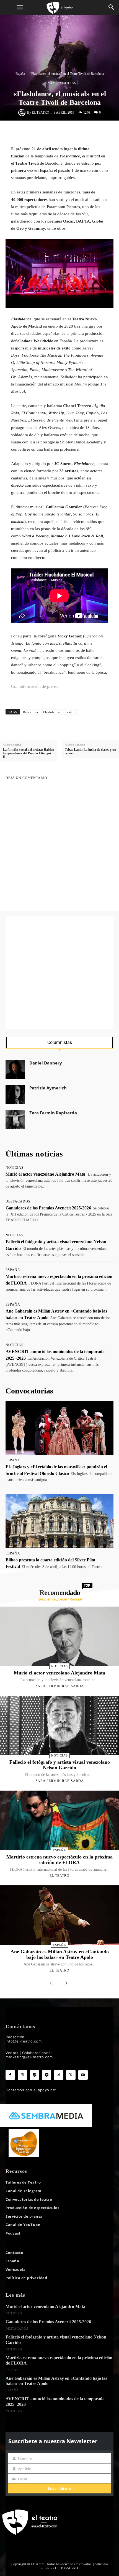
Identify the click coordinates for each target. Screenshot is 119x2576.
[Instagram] (22, 2075)
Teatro (70, 712)
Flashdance (52, 712)
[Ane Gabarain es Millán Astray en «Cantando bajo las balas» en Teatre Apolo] (59, 1915)
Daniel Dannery (46, 1063)
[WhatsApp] (62, 132)
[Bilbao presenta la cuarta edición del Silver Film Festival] (59, 1521)
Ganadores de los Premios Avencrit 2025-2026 (48, 1208)
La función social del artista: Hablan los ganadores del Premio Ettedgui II (29, 753)
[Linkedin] (75, 132)
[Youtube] (83, 2075)
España (20, 74)
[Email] (87, 132)
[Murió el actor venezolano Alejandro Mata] (59, 1636)
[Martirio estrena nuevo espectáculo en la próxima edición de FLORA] (59, 1820)
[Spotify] (35, 2075)
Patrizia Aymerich (48, 1088)
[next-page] (65, 1983)
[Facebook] (37, 132)
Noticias (68, 83)
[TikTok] (59, 2075)
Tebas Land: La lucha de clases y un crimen (90, 752)
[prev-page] (52, 1983)
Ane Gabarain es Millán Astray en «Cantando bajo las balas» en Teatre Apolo (60, 1954)
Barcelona (31, 712)
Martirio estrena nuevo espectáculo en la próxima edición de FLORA (59, 1860)
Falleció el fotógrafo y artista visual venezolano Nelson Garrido (60, 1765)
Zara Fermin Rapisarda (53, 1113)
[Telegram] (100, 132)
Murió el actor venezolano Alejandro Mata (45, 1174)
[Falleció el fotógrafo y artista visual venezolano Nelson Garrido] (59, 1725)
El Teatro (41, 113)
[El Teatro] (23, 113)
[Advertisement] (59, 973)
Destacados (18, 1201)
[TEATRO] (59, 8)
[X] (49, 132)
